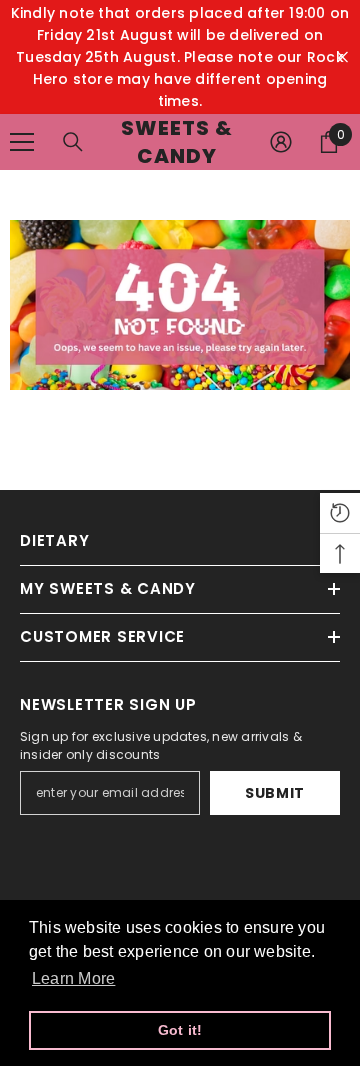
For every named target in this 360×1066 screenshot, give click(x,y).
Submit (275, 793)
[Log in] (281, 142)
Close (342, 57)
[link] (180, 305)
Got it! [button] (180, 1030)
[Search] (73, 142)
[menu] (22, 142)
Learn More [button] (73, 978)
